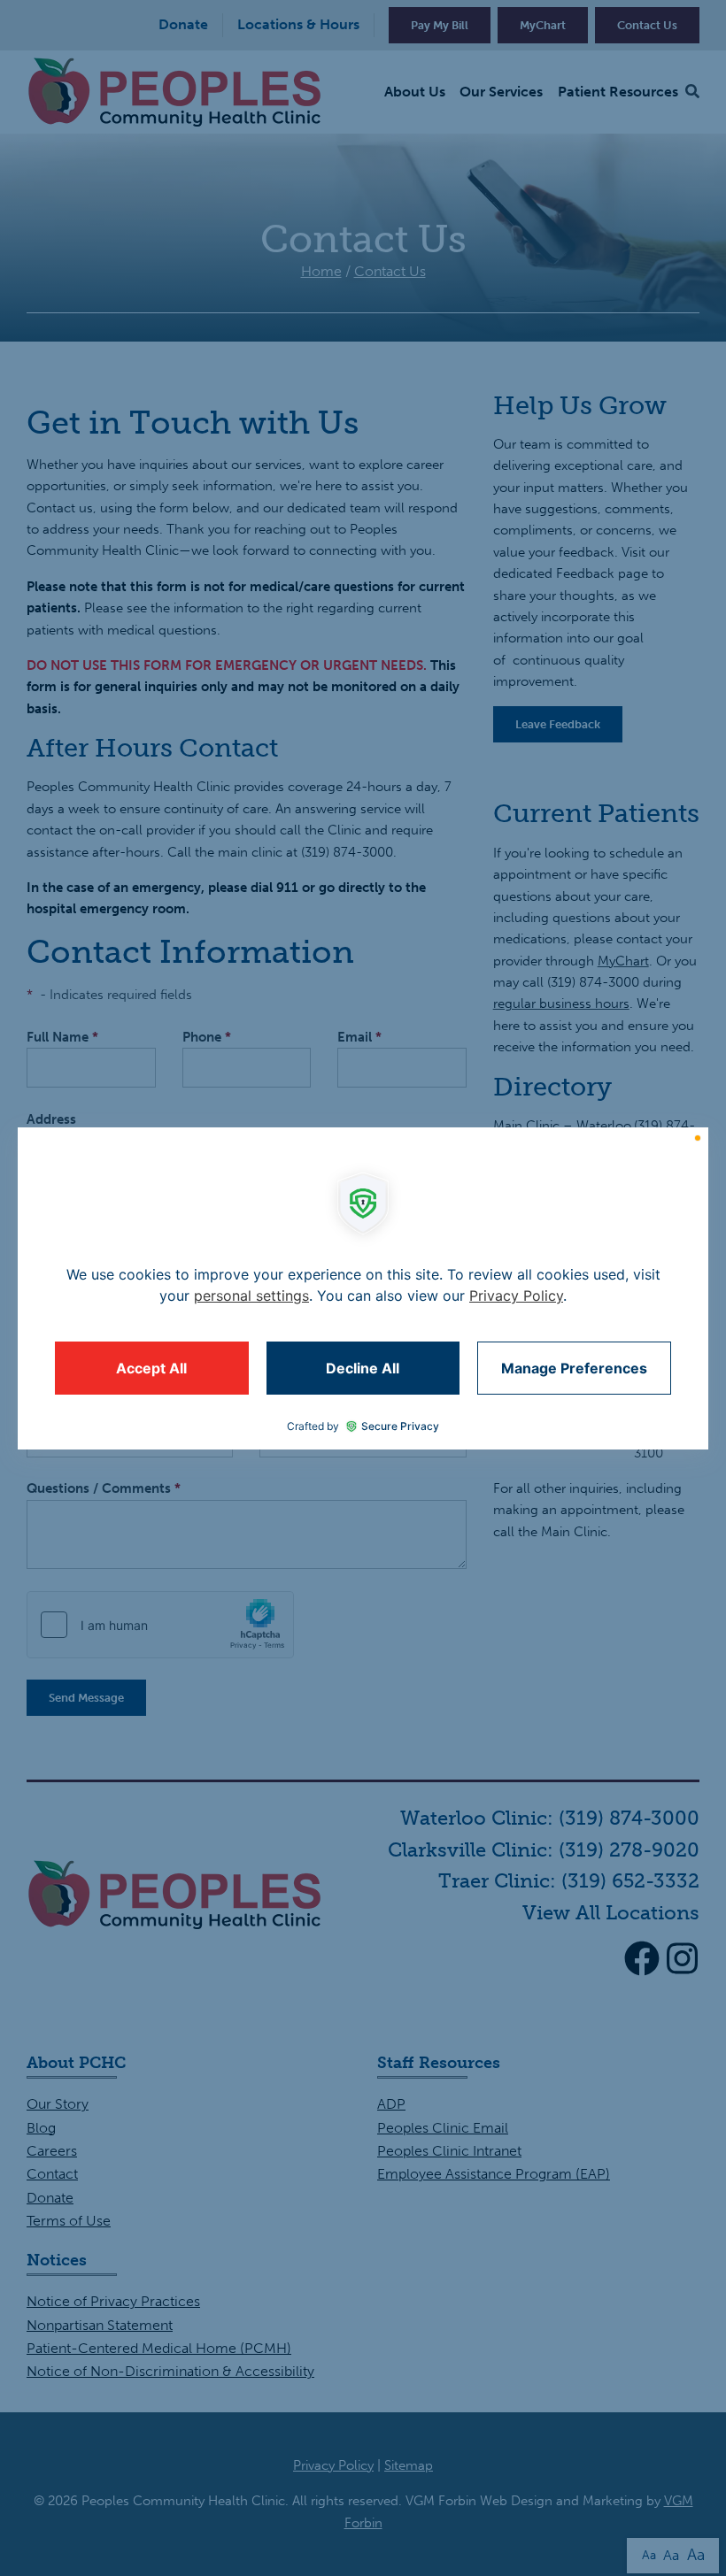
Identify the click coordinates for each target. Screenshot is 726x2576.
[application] (363, 1288)
